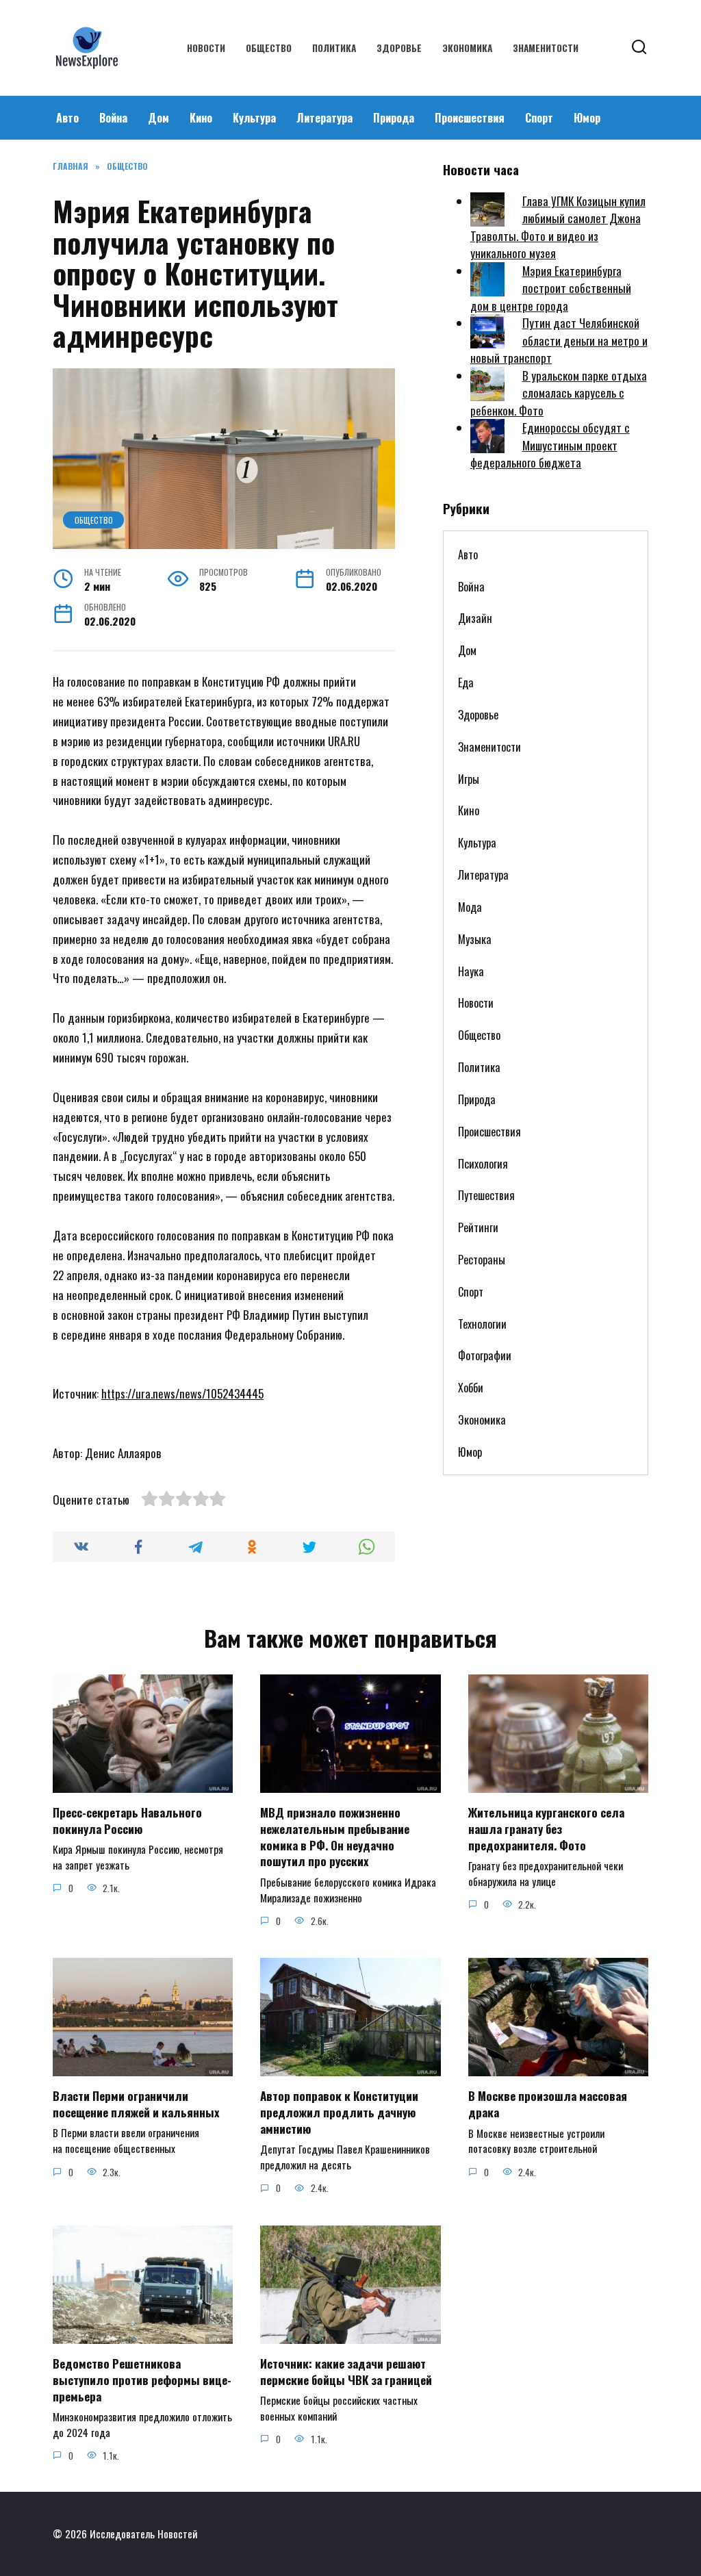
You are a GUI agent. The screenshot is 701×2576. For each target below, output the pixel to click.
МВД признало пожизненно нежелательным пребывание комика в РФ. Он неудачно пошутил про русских (335, 1837)
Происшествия (470, 118)
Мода (470, 907)
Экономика (467, 48)
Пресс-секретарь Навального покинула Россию (127, 1821)
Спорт (539, 118)
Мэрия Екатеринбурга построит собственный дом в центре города (551, 288)
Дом (158, 118)
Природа (394, 118)
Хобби (471, 1388)
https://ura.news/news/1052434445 (182, 1393)
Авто (67, 118)
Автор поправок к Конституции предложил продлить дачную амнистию (339, 2112)
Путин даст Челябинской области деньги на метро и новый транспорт (559, 340)
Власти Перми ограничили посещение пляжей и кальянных (136, 2104)
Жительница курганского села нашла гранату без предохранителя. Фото (546, 1829)
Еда (466, 683)
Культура (254, 118)
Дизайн (475, 618)
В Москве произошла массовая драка (548, 2104)
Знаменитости (546, 48)
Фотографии (485, 1355)
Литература (324, 118)
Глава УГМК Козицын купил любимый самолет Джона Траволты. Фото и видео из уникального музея (558, 227)
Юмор (587, 118)
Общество (269, 48)
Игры (469, 779)
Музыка (475, 939)
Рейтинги (478, 1227)
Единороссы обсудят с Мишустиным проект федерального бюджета (550, 445)
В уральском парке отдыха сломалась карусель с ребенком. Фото (559, 393)
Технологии (482, 1324)
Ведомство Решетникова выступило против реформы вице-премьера (142, 2380)
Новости (206, 48)
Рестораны (482, 1260)
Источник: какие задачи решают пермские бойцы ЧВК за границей (346, 2372)
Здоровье (399, 48)
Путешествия (486, 1195)
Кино (201, 118)
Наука (471, 971)
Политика (334, 48)
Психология (483, 1164)
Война (113, 118)
